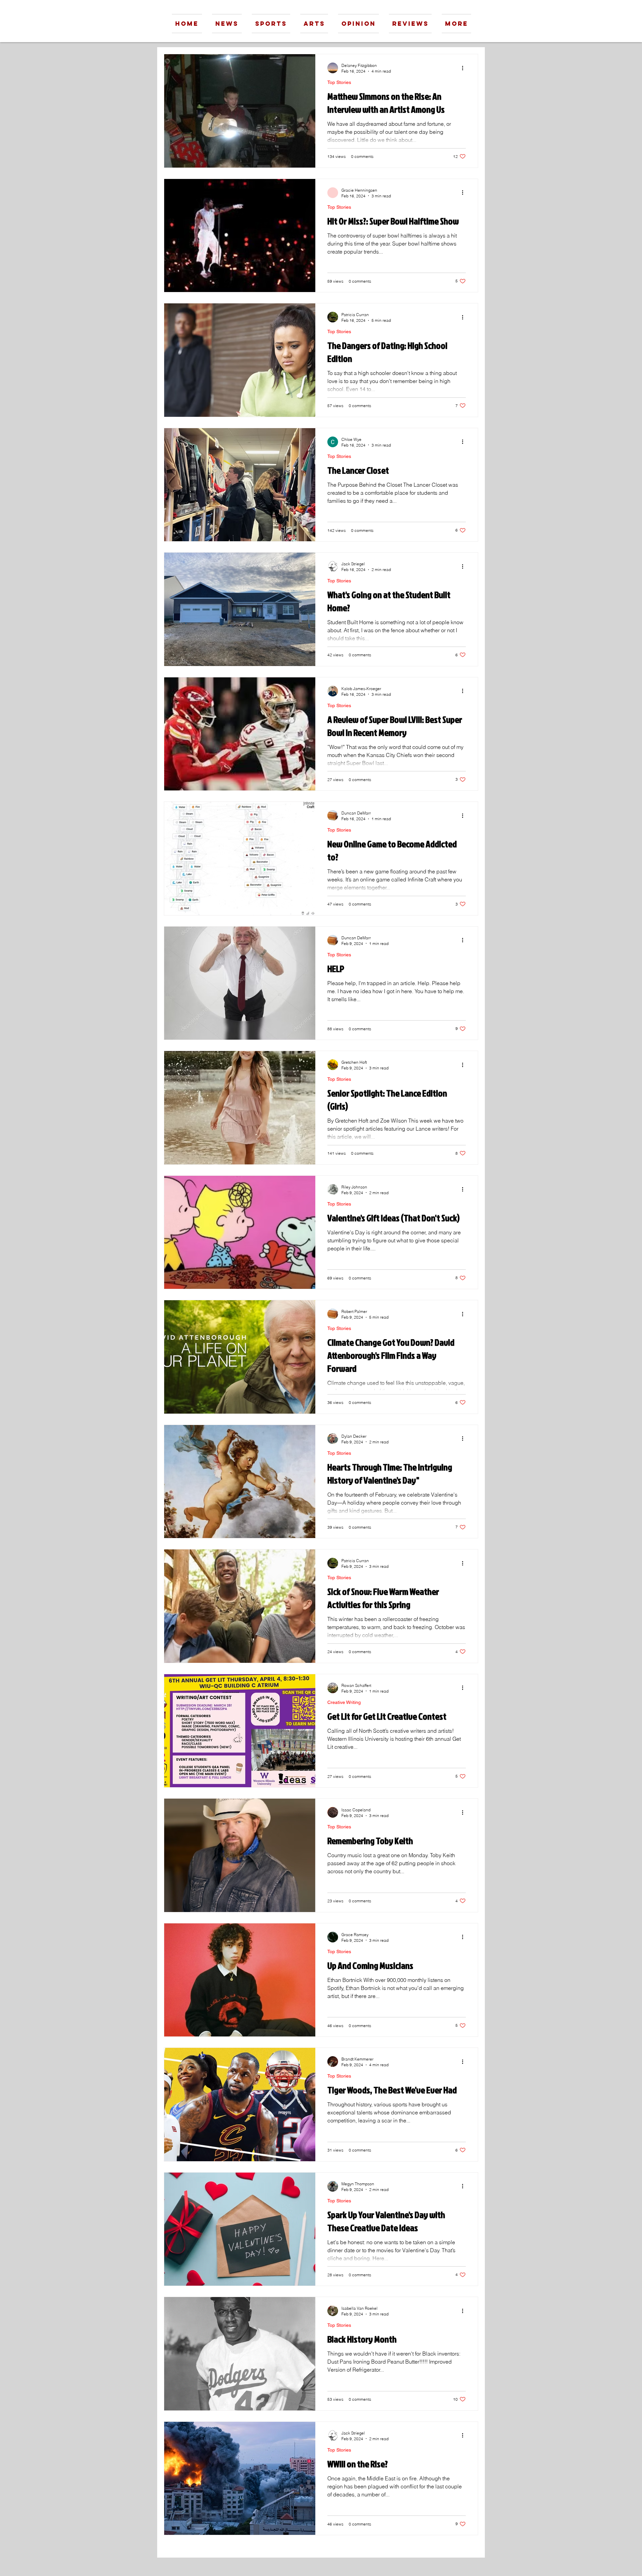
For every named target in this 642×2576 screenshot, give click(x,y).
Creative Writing (344, 1702)
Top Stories (339, 82)
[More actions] (465, 68)
